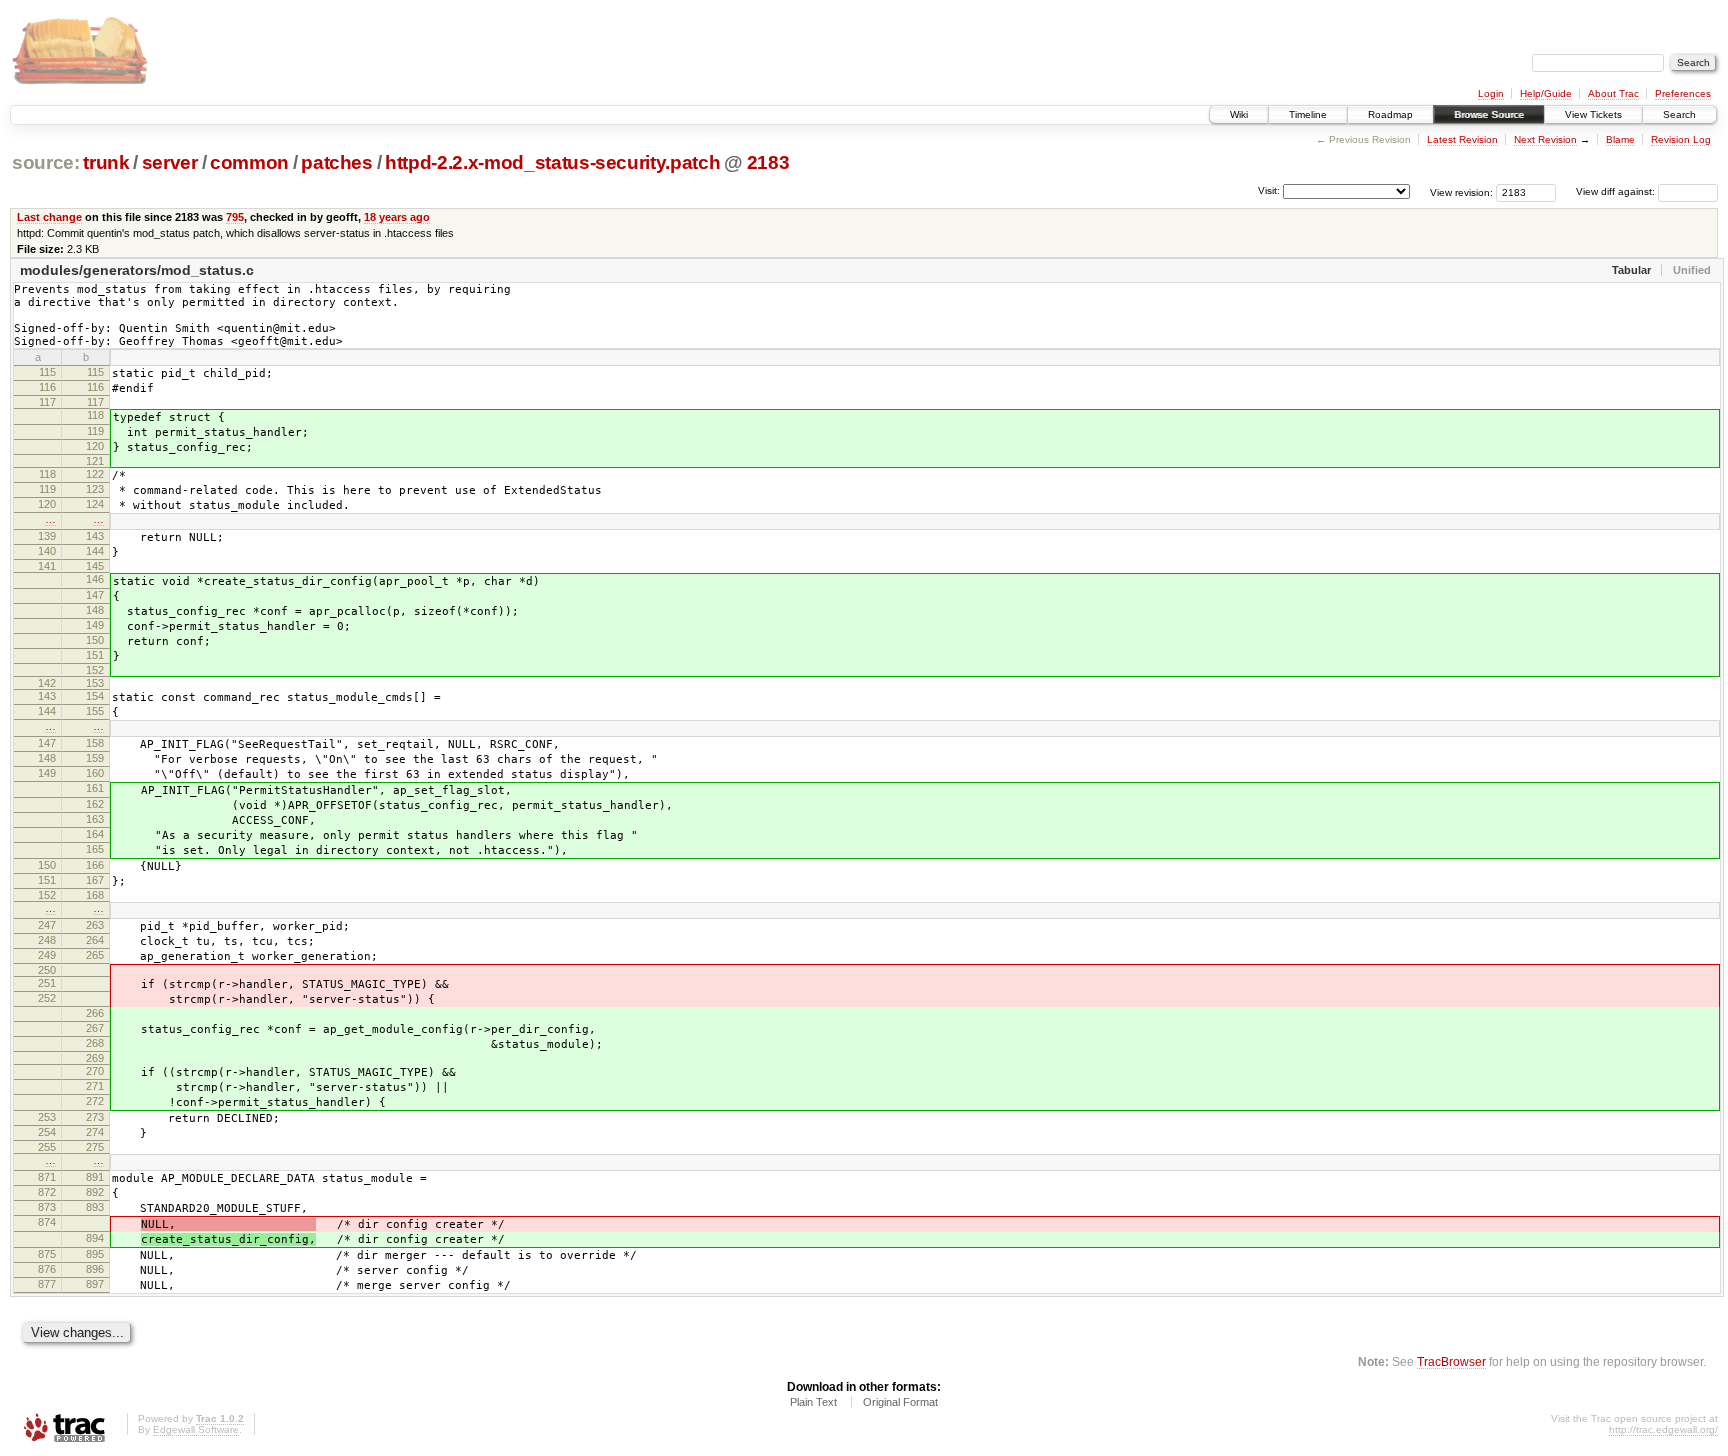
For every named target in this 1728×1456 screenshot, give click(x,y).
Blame (1620, 139)
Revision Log (1681, 139)
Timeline (1308, 114)
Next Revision (1545, 139)
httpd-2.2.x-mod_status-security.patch (552, 162)
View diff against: (1617, 191)
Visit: (1269, 190)
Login (1491, 93)
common (249, 162)
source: (46, 162)
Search (1679, 114)
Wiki (1239, 114)
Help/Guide (1546, 93)
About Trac (1613, 93)
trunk (106, 162)
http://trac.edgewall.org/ (1663, 1429)
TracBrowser (1451, 1361)
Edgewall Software (196, 1429)
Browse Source (1489, 114)
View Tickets (1593, 114)
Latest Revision (1462, 139)
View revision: (1461, 191)
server (170, 162)
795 (235, 217)
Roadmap (1390, 114)
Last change (49, 217)
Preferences (1683, 93)
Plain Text (813, 1402)
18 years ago (397, 217)
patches (337, 162)
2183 (768, 162)
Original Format (900, 1402)
